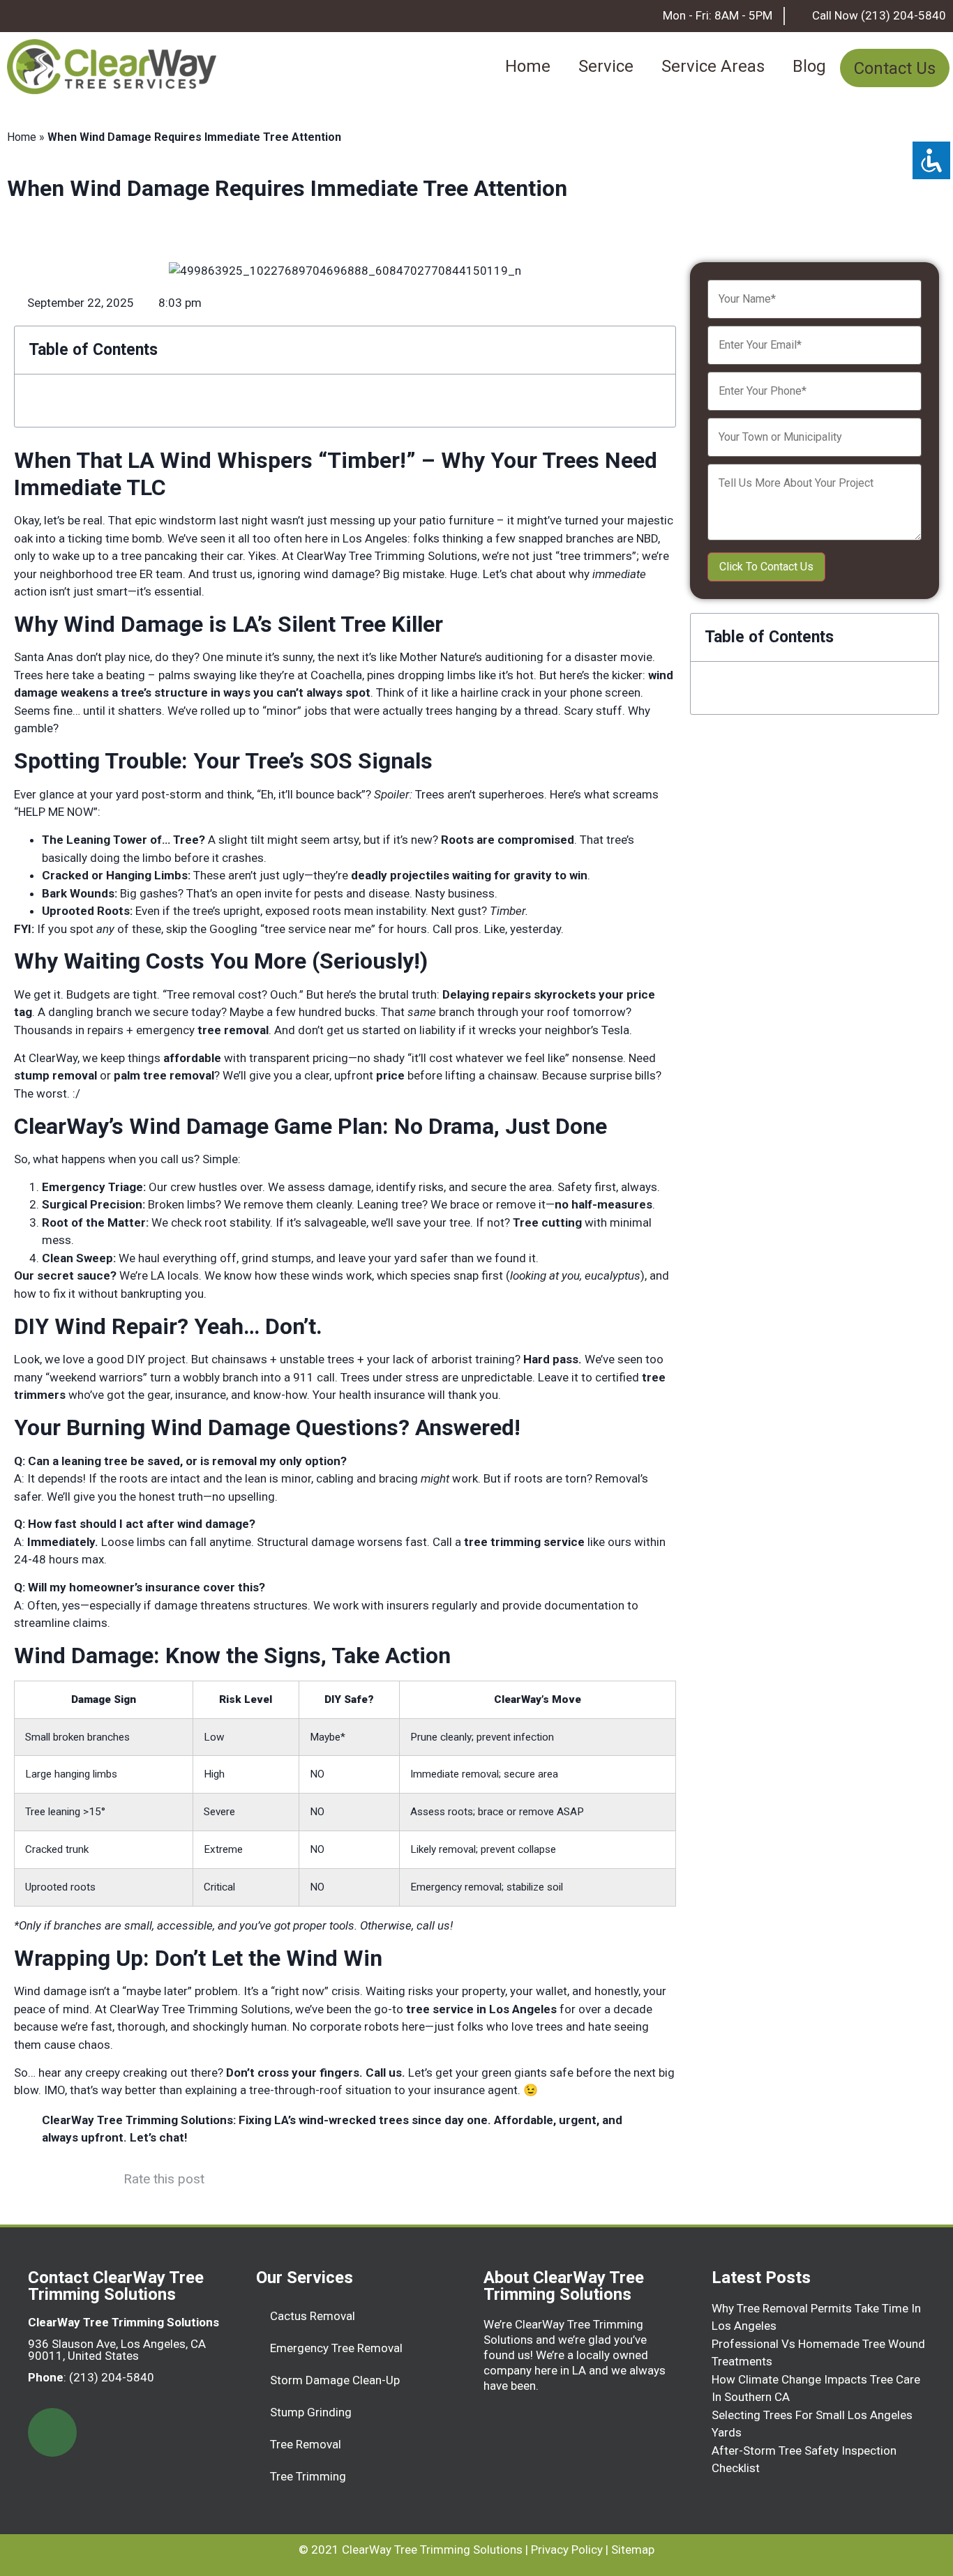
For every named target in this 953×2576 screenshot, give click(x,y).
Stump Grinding (311, 2412)
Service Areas (713, 66)
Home (528, 66)
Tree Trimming (308, 2476)
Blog (809, 66)
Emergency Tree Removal (336, 2348)
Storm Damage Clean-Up (335, 2380)
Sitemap (633, 2550)
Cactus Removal (313, 2316)
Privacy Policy (567, 2550)
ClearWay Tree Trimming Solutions (432, 2550)
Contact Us (895, 68)
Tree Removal (306, 2444)
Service (606, 66)
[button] (657, 350)
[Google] (52, 2432)
